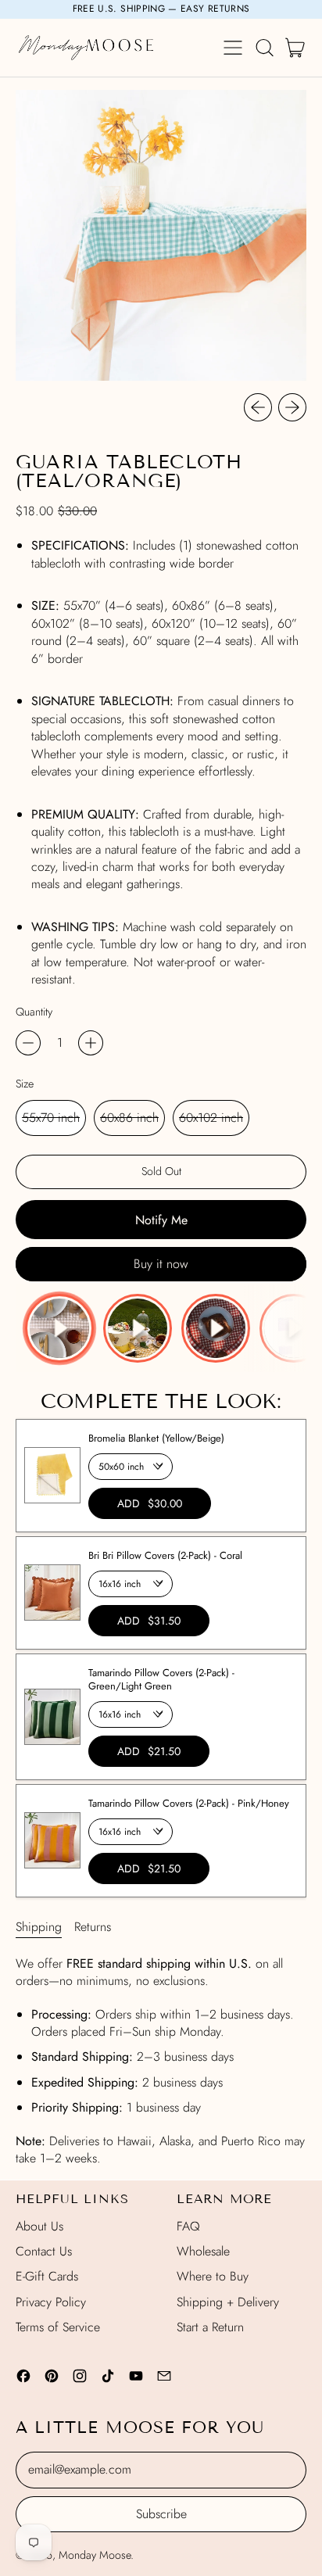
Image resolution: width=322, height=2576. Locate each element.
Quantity (34, 1012)
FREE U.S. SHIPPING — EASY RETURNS (161, 9)
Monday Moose (95, 2555)
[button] (264, 48)
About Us (39, 2226)
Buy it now (161, 1264)
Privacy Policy (51, 2302)
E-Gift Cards (47, 2276)
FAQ (188, 2226)
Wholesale (203, 2251)
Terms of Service (58, 2327)
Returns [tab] (93, 1927)
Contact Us (44, 2251)
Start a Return (210, 2327)
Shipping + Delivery (228, 2302)
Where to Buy (213, 2276)
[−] (28, 1043)
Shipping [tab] (39, 1927)
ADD (150, 1503)
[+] (91, 1043)
